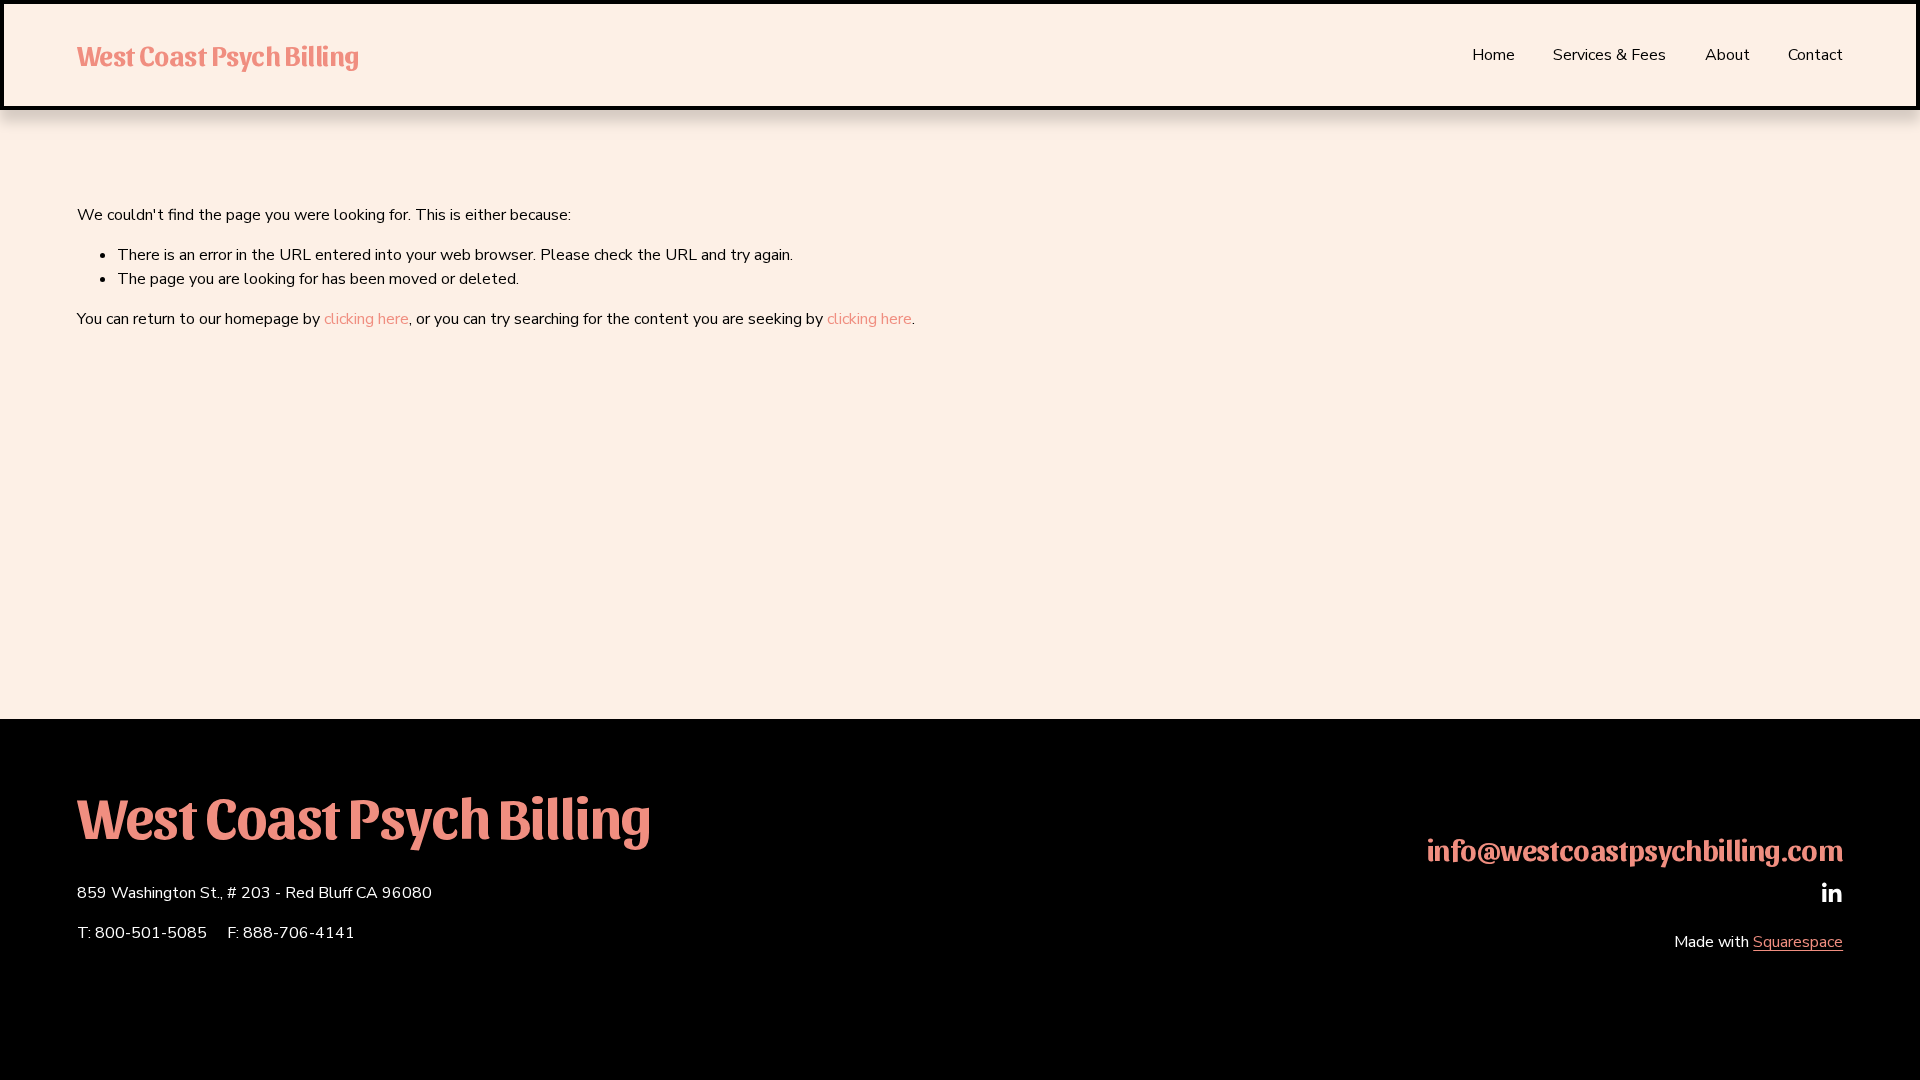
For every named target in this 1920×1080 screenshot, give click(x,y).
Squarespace (1798, 942)
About (1727, 55)
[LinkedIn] (1831, 893)
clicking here (366, 319)
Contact (1815, 55)
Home (1493, 55)
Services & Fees (1609, 55)
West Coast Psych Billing (218, 54)
